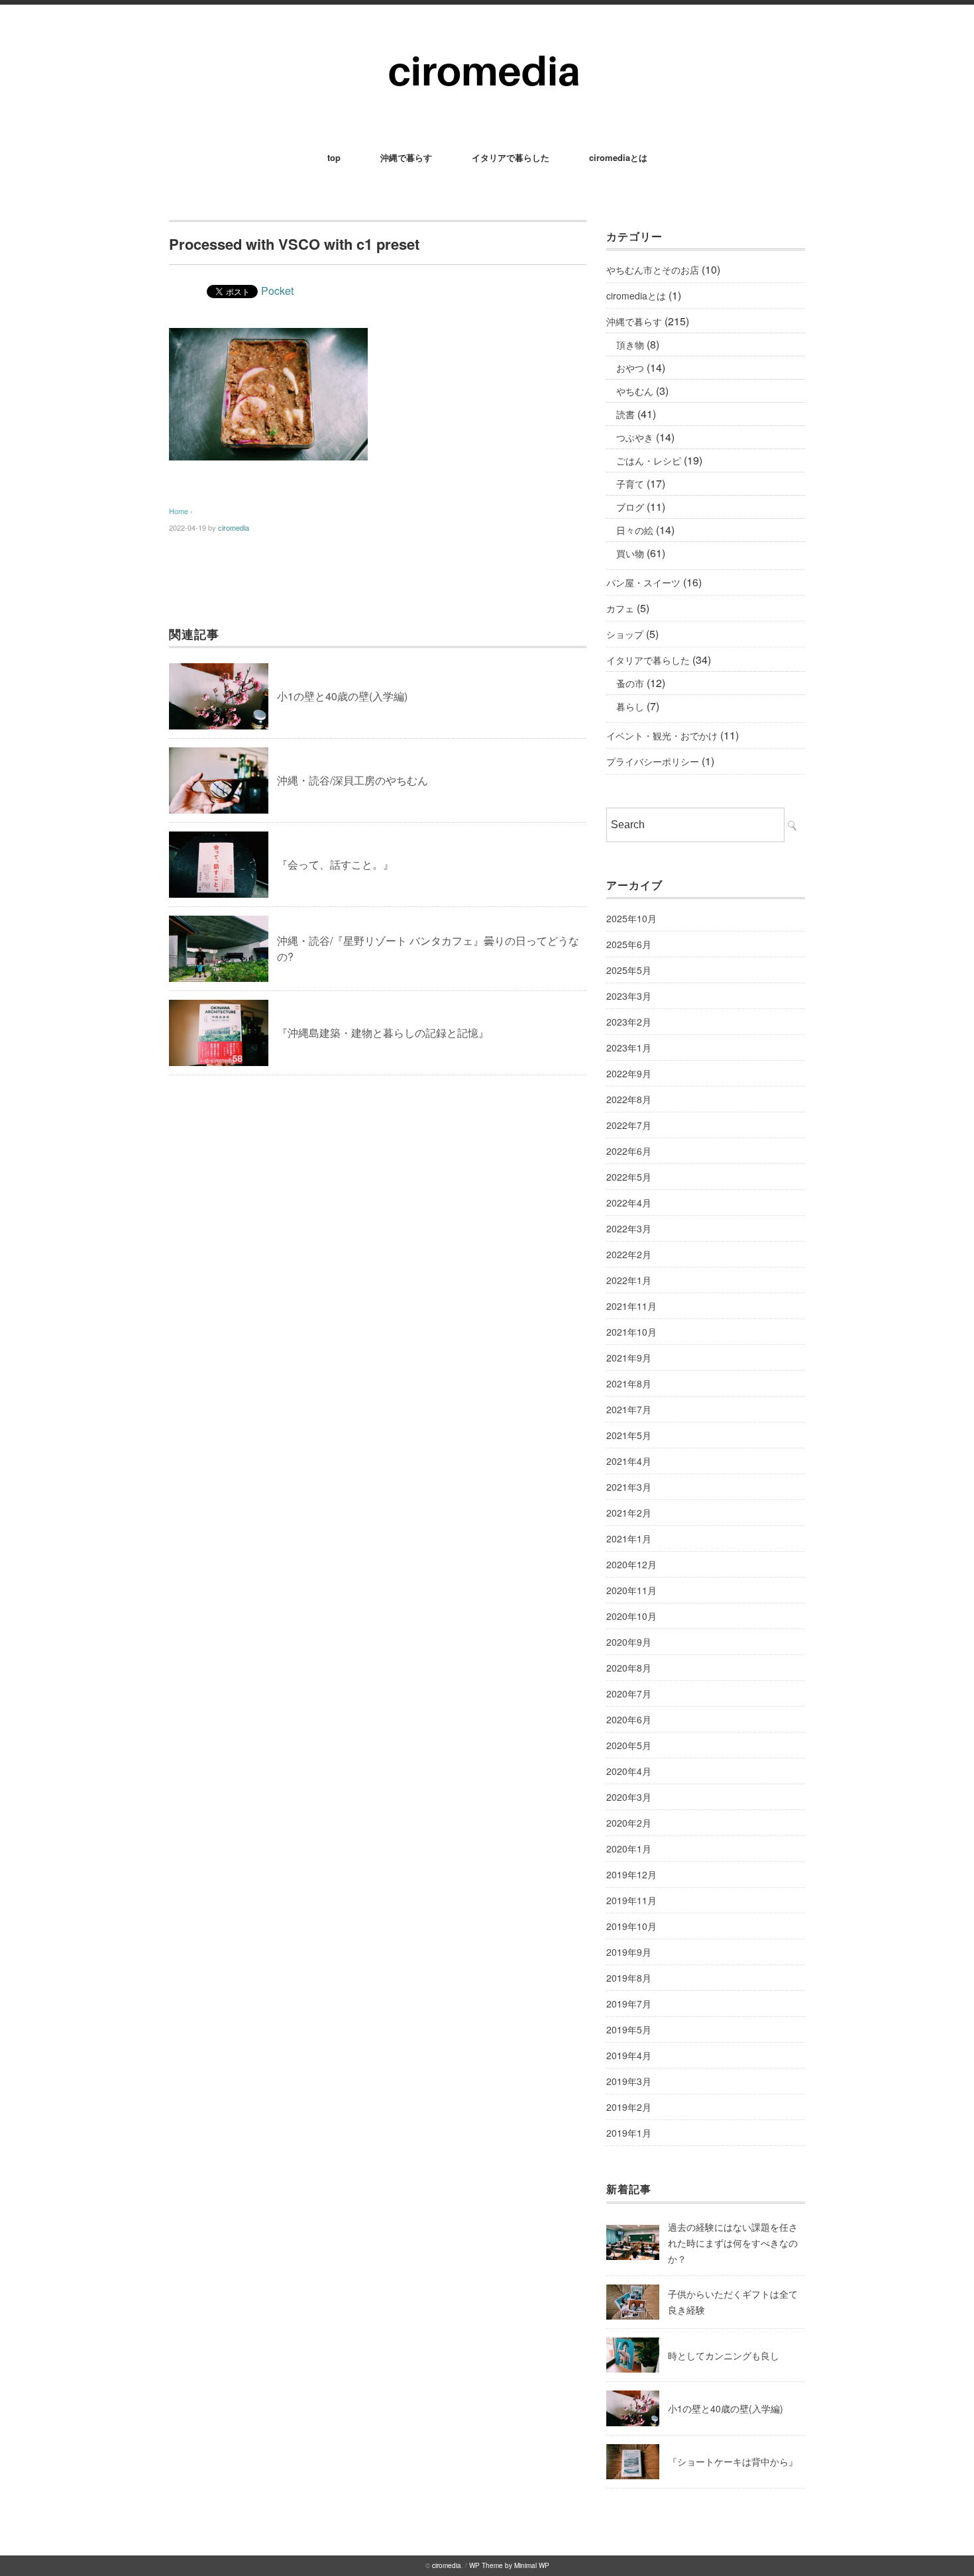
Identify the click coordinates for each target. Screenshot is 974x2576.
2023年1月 (629, 1047)
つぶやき (635, 437)
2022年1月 (629, 1280)
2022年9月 (629, 1073)
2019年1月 (629, 2133)
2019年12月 (631, 1874)
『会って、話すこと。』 (335, 864)
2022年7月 (629, 1125)
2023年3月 (629, 996)
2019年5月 (629, 2029)
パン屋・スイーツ (643, 582)
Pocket (277, 291)
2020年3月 (629, 1797)
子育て (630, 484)
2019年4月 (629, 2055)
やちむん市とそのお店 (653, 270)
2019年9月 (629, 1952)
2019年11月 (631, 1900)
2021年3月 (629, 1487)
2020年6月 (629, 1719)
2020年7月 (629, 1693)
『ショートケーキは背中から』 (733, 2461)
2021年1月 (629, 1538)
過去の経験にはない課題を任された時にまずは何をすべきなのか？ (733, 2243)
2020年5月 (629, 1745)
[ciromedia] (487, 41)
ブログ (630, 507)
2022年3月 (629, 1228)
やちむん (635, 391)
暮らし (630, 706)
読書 (625, 414)
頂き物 (630, 345)
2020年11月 (631, 1590)
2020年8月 (629, 1668)
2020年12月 (631, 1564)
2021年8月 (629, 1383)
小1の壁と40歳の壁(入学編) (342, 696)
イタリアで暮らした (511, 157)
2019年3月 (629, 2081)
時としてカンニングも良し (724, 2355)
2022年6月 (629, 1151)
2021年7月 (629, 1409)
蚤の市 (630, 683)
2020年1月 (629, 1849)
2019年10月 (631, 1926)
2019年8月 (629, 1978)
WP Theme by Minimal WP (509, 2565)
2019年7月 (629, 2004)
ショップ (625, 634)
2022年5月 (629, 1177)
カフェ (620, 608)
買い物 (630, 553)
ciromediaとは (618, 157)
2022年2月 (629, 1254)
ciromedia (234, 527)
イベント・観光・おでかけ (662, 735)
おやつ (630, 368)
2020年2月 (629, 1823)
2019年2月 (629, 2107)
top (334, 157)
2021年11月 (631, 1306)
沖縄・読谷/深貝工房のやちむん (352, 780)
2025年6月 (629, 944)
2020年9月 (629, 1642)
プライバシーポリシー (653, 761)
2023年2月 (629, 1022)
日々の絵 (635, 530)
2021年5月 (629, 1435)
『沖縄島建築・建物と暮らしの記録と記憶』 (383, 1033)
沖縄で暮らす (406, 157)
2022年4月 (629, 1203)
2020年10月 (631, 1616)
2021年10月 (631, 1332)
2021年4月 (629, 1461)
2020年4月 (629, 1771)
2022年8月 (629, 1099)
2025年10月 (631, 918)
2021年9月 (629, 1358)
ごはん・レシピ (649, 460)
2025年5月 (629, 970)
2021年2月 (629, 1513)
